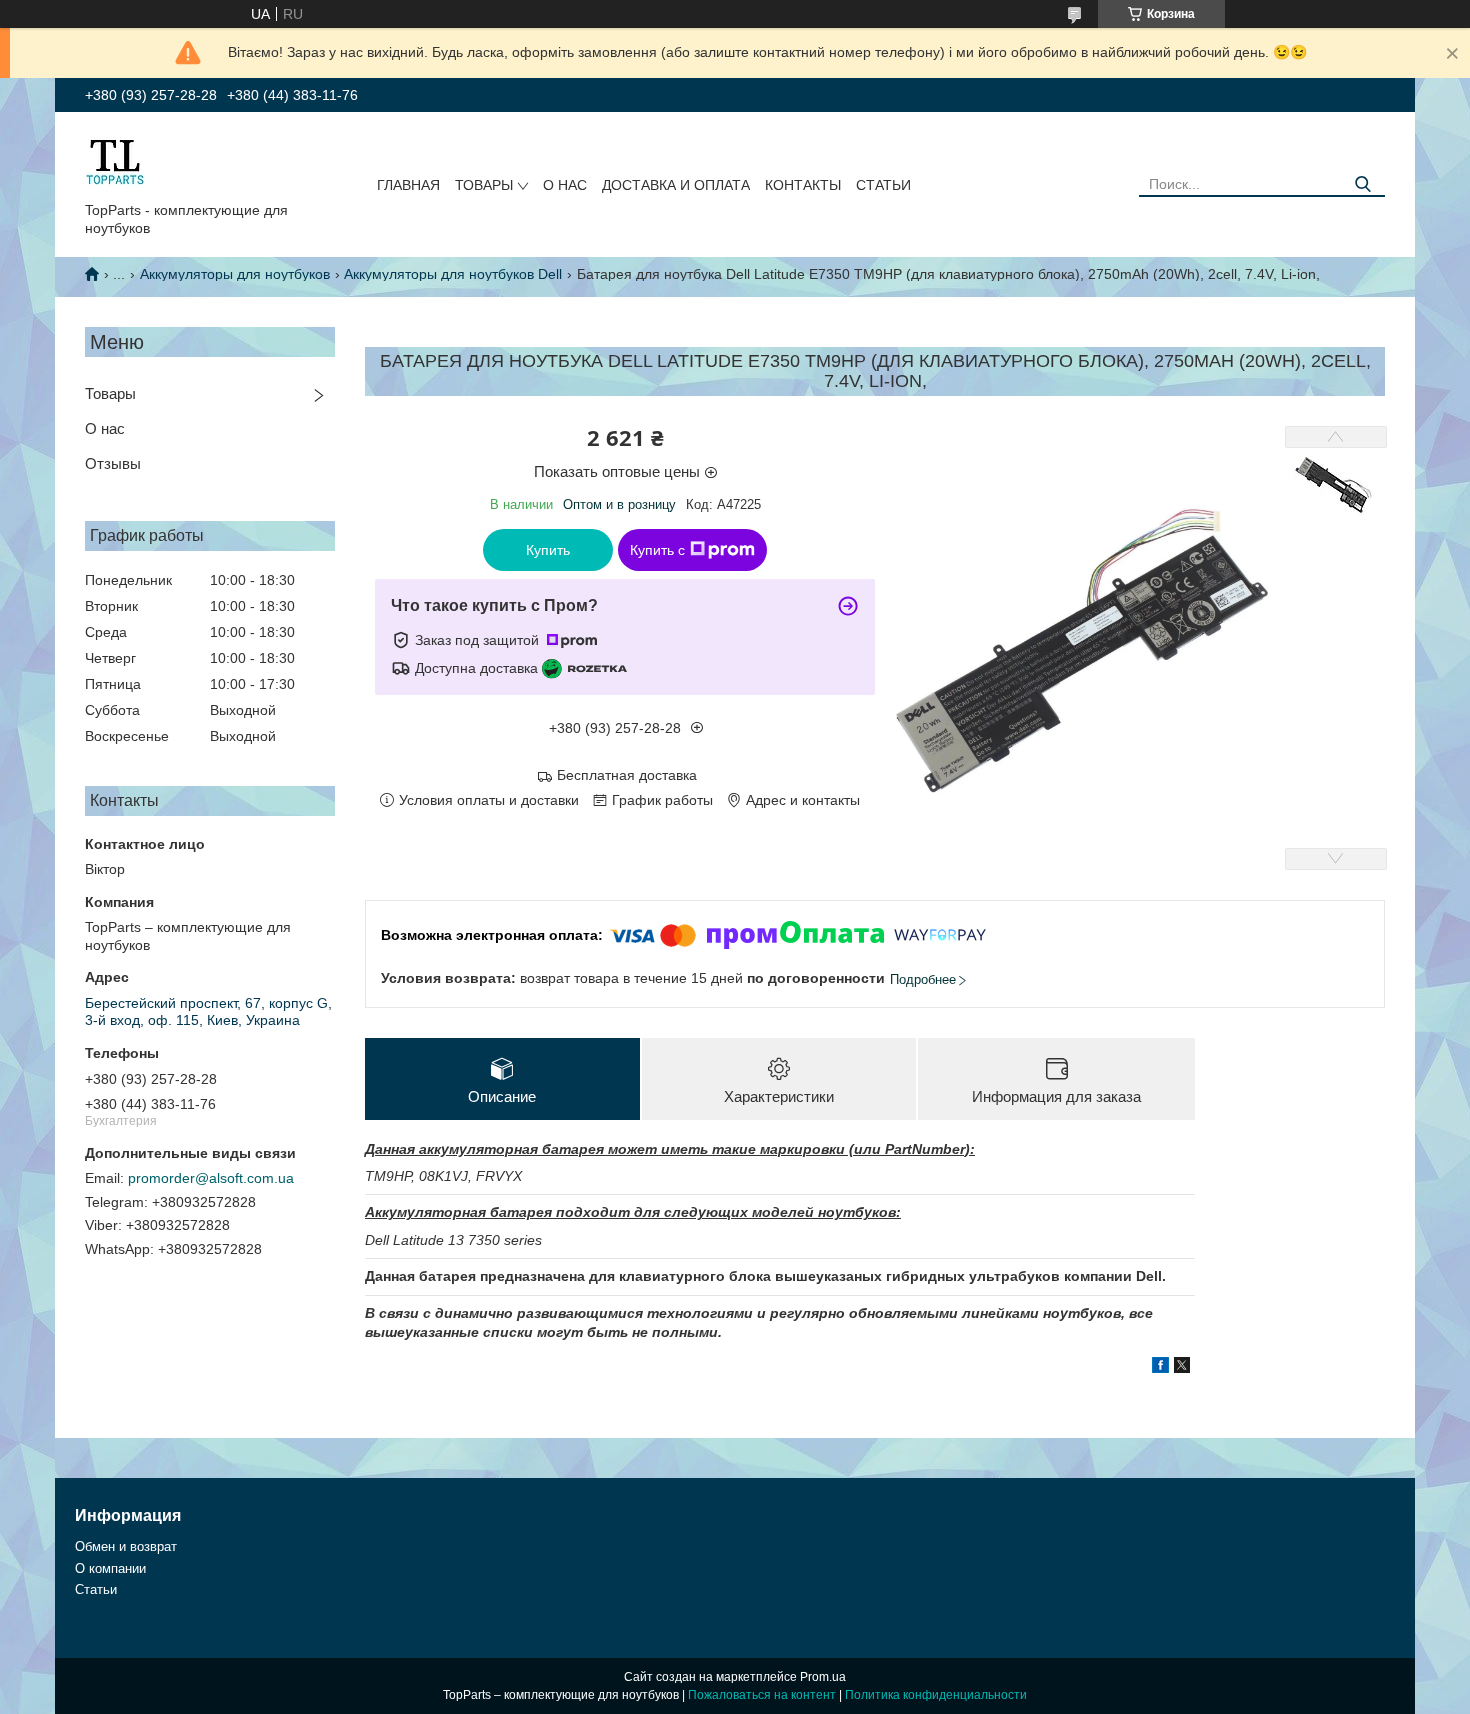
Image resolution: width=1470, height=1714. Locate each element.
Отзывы (113, 463)
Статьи (883, 185)
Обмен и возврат (126, 1546)
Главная (408, 185)
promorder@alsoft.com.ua (211, 1178)
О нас (565, 185)
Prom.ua (823, 1677)
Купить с (657, 550)
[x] (1182, 1368)
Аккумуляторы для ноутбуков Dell (453, 274)
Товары (484, 185)
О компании (110, 1568)
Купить (548, 550)
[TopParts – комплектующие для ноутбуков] (115, 161)
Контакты (803, 185)
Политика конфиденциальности (936, 1695)
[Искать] (1362, 184)
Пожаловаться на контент (762, 1695)
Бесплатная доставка (627, 775)
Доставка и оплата (676, 185)
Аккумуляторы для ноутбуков (235, 274)
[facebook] (1160, 1368)
